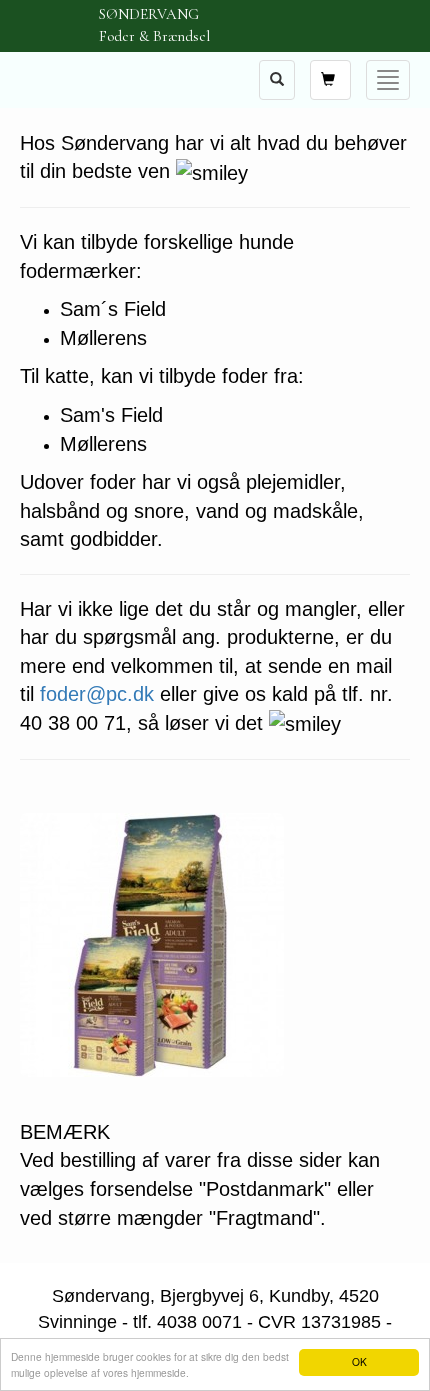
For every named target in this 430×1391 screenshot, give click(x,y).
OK (359, 1361)
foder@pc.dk (97, 694)
